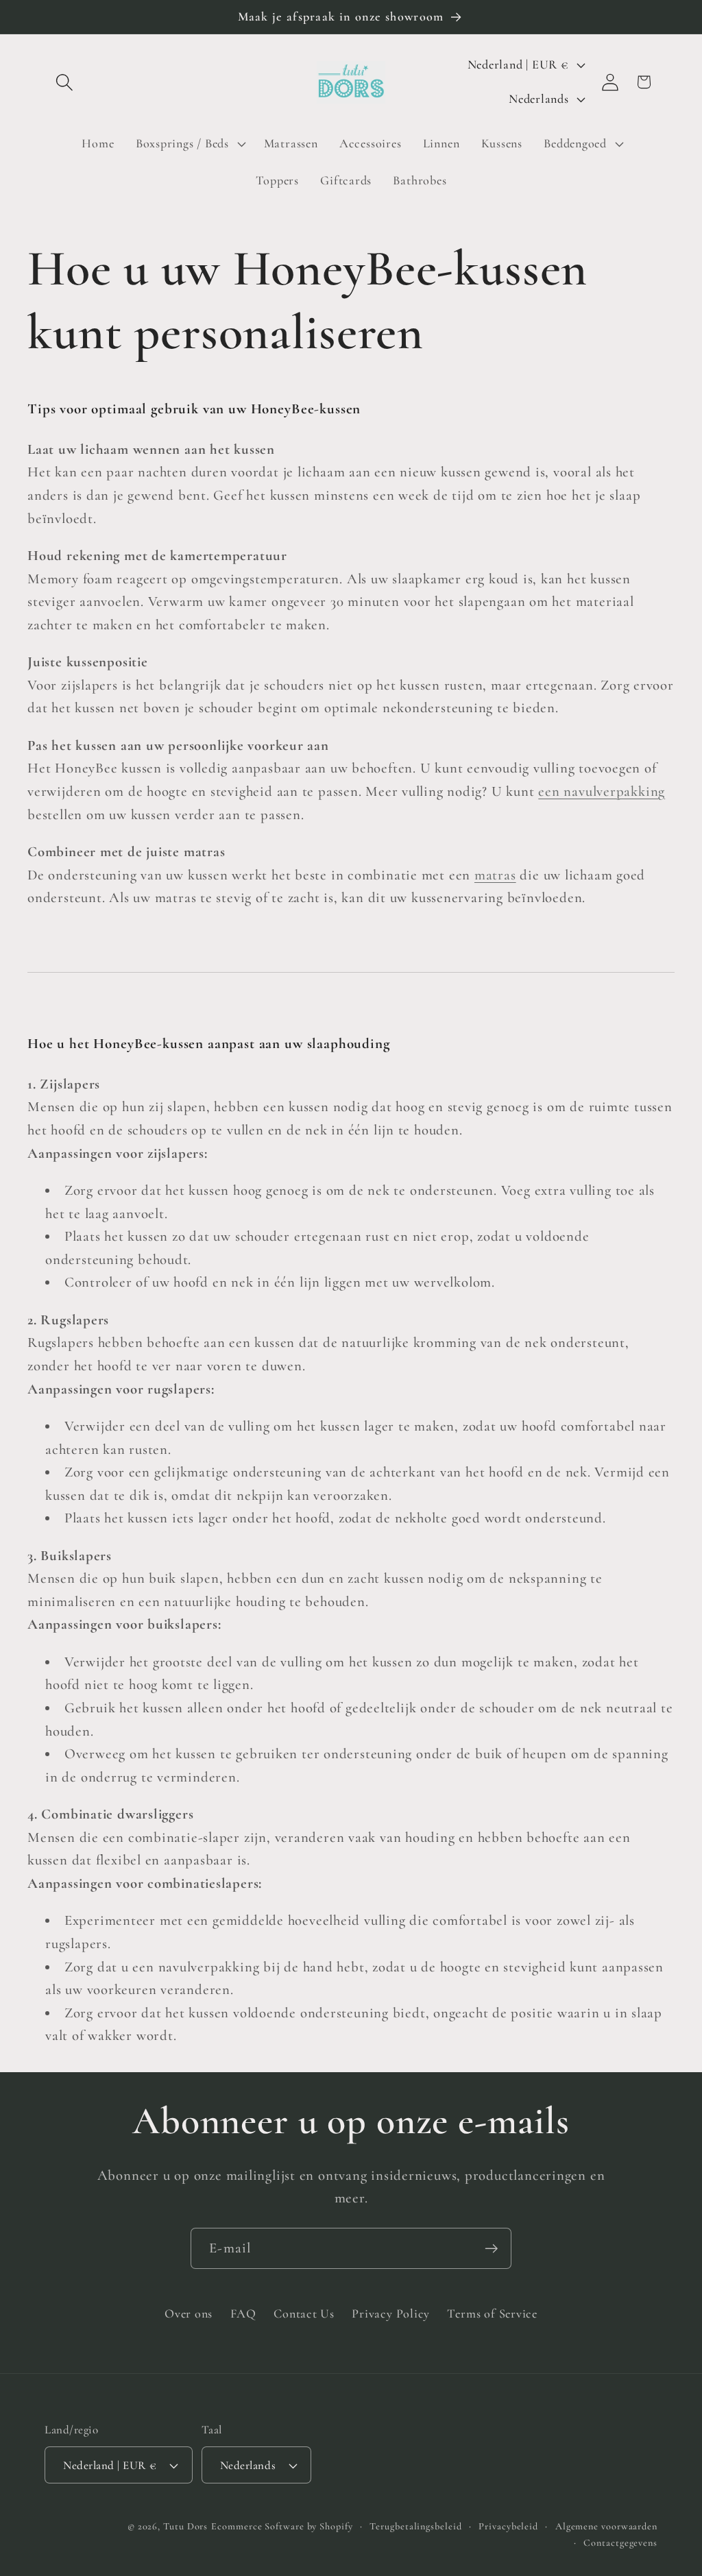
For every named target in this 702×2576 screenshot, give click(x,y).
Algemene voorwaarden (606, 2526)
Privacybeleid (508, 2526)
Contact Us (304, 2313)
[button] (64, 82)
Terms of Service (492, 2313)
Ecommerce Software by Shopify (282, 2526)
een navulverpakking (602, 791)
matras (495, 875)
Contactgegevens (620, 2543)
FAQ (243, 2313)
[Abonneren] (491, 2249)
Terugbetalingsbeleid (415, 2526)
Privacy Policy (391, 2313)
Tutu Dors (185, 2526)
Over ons (189, 2313)
